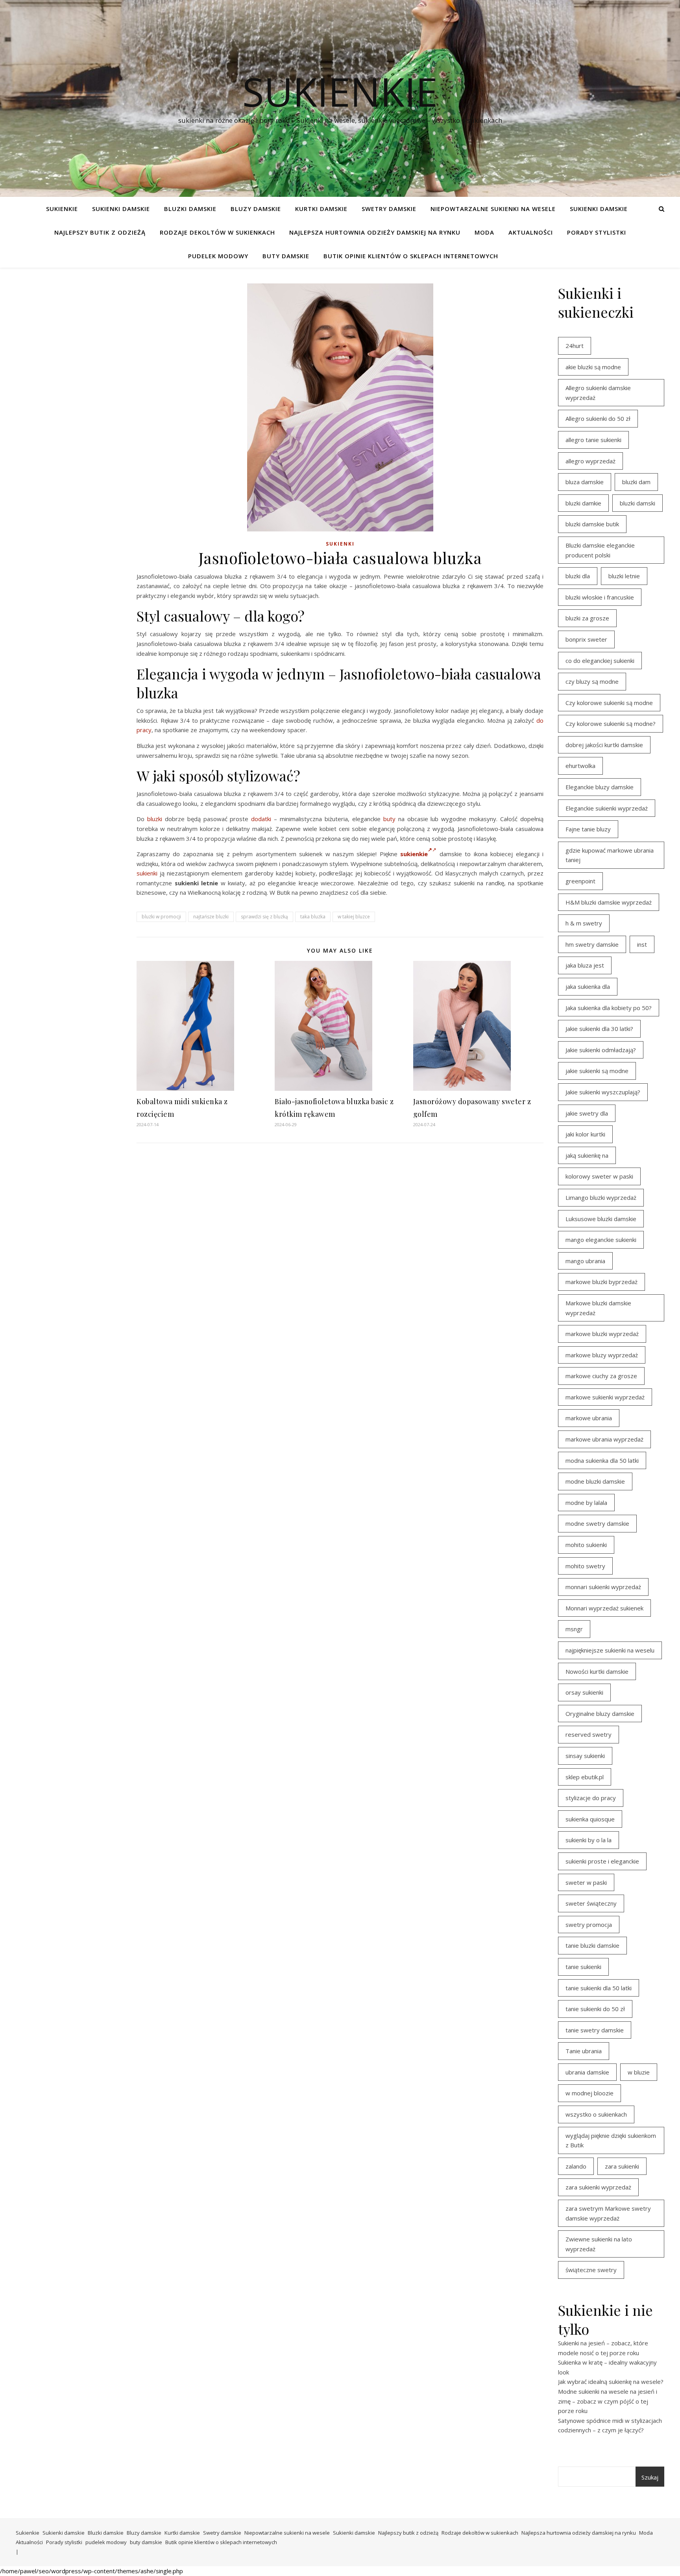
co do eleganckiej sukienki (600, 661)
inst (642, 944)
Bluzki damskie (190, 209)
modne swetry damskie (597, 1523)
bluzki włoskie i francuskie (600, 597)
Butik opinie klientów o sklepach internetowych (411, 256)
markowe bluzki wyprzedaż (602, 1334)
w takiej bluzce (354, 917)
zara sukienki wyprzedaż (598, 2187)
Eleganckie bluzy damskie (600, 787)
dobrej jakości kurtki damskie (604, 745)
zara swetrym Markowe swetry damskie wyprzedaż (608, 2213)
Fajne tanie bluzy (588, 829)
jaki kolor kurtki (585, 1134)
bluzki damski (637, 503)
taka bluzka (313, 917)
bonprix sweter (586, 639)
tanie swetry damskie (595, 2030)
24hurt (575, 346)
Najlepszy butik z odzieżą (100, 232)
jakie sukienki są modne (597, 1071)
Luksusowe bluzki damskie (601, 1219)
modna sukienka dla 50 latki (602, 1460)
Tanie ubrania (584, 2051)
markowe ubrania (589, 1418)
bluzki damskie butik (592, 524)
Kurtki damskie (321, 209)
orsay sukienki (584, 1692)
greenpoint (580, 881)
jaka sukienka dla (588, 986)
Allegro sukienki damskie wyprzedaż (598, 393)
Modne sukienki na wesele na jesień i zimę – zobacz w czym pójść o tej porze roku (608, 2401)
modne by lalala (586, 1503)
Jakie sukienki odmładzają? (601, 1050)
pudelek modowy (218, 256)
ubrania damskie (587, 2072)
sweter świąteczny (591, 1903)
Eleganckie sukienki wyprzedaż (607, 808)
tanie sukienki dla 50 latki (599, 1988)
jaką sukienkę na (587, 1155)
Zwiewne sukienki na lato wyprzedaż (599, 2244)
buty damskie (286, 256)
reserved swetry (589, 1734)
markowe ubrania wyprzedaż (604, 1439)
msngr (574, 1629)
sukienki (147, 873)
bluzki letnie (624, 576)
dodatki (261, 819)
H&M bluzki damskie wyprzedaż (609, 902)
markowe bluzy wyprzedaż (602, 1355)
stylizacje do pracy (591, 1798)
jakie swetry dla (587, 1113)
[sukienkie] (434, 854)
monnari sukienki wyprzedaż (603, 1587)
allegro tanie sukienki (593, 440)
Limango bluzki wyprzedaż (601, 1197)
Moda (484, 232)
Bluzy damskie (256, 209)
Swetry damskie (389, 209)
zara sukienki (622, 2166)
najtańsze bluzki (211, 917)
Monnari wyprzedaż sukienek (604, 1608)
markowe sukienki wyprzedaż (605, 1397)
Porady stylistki (597, 232)
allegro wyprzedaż (590, 461)
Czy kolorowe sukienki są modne (609, 703)
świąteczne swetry (591, 2270)
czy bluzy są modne (592, 681)
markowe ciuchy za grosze (601, 1376)
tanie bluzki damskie (592, 1945)
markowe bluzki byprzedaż (601, 1282)
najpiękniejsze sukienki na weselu (610, 1650)
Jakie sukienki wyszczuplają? (603, 1092)
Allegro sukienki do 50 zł (598, 418)
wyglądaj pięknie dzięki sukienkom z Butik (611, 2140)
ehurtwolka (580, 766)
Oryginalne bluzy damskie (600, 1714)
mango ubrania (585, 1261)
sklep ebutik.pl (585, 1777)
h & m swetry (584, 923)
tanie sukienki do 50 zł (595, 2009)
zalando (576, 2166)
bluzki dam (636, 482)
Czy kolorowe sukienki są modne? (611, 724)
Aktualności (531, 232)
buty (389, 819)
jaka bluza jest (585, 965)
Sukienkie (62, 209)
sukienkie (340, 91)
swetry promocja (589, 1925)
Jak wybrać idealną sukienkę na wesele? (611, 2382)
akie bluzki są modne (593, 367)
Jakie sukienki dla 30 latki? (599, 1029)
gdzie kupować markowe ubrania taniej (610, 855)
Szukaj (650, 2477)
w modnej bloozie (589, 2093)
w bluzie (639, 2072)
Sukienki (340, 544)
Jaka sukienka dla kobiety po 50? (609, 1008)
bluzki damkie (583, 503)
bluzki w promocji (161, 917)
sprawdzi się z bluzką (264, 917)
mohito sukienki (586, 1545)
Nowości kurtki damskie (597, 1671)
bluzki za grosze (587, 618)
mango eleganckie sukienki (601, 1240)
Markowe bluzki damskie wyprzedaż (598, 1308)
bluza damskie (585, 482)
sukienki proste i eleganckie (602, 1861)
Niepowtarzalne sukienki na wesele (493, 209)
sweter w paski (586, 1882)
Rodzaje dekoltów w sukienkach (217, 232)
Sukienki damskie (121, 209)
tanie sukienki (583, 1967)
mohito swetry (585, 1566)
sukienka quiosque (590, 1819)
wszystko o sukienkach (596, 2114)
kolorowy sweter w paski (599, 1176)
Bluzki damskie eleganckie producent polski (600, 550)
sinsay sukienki (585, 1756)
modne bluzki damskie (595, 1481)
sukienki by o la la (589, 1840)
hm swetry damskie (592, 944)
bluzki (155, 819)
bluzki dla (578, 576)
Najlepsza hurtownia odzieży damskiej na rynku (375, 232)
